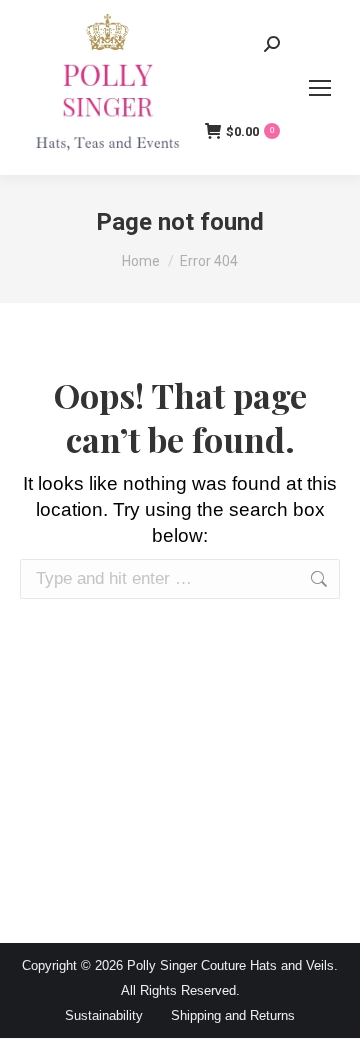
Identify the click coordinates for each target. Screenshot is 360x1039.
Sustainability (104, 1015)
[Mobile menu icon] (320, 88)
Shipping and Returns (233, 1015)
